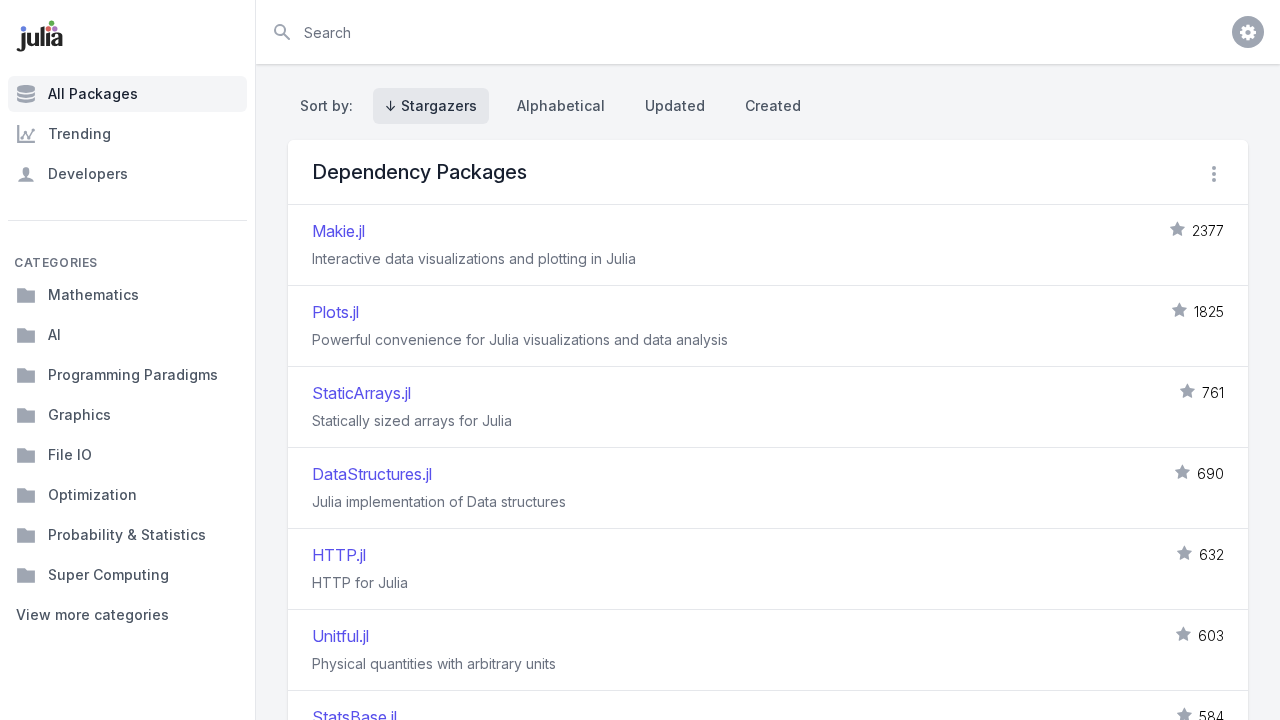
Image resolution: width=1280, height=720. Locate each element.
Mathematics (93, 294)
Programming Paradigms (133, 374)
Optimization (92, 494)
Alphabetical (561, 105)
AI (54, 334)
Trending (79, 133)
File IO (70, 454)
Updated (675, 105)
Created (773, 105)
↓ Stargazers (431, 105)
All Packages (93, 93)
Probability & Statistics (127, 534)
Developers (88, 173)
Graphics (79, 414)
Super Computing (108, 574)
